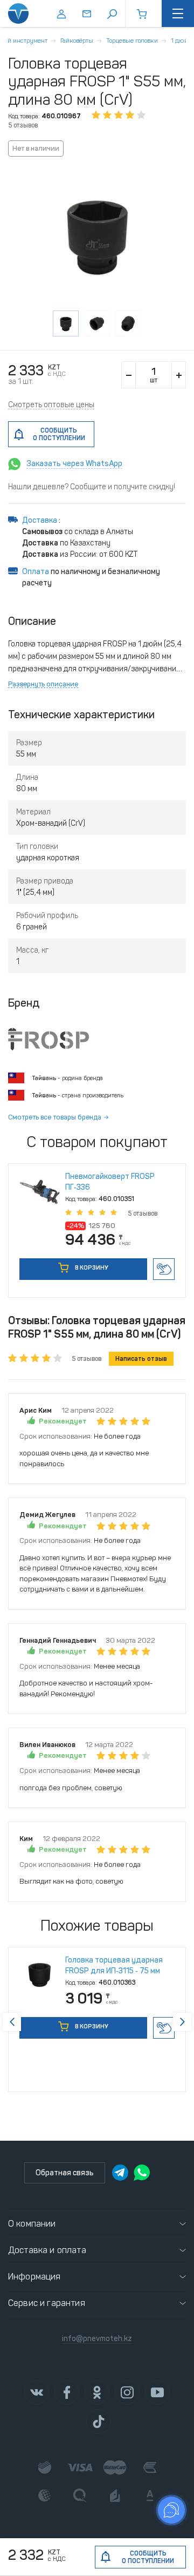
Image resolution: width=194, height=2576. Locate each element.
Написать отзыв (141, 1359)
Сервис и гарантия (47, 2303)
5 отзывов (23, 125)
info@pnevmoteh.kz (97, 2339)
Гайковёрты (77, 41)
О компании (32, 2224)
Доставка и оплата (47, 2250)
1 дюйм (182, 41)
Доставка (40, 520)
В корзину (91, 1268)
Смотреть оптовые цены (51, 405)
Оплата (36, 572)
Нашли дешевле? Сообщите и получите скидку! (92, 487)
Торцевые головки (132, 41)
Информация (34, 2277)
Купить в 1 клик (164, 1269)
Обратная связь (65, 2173)
